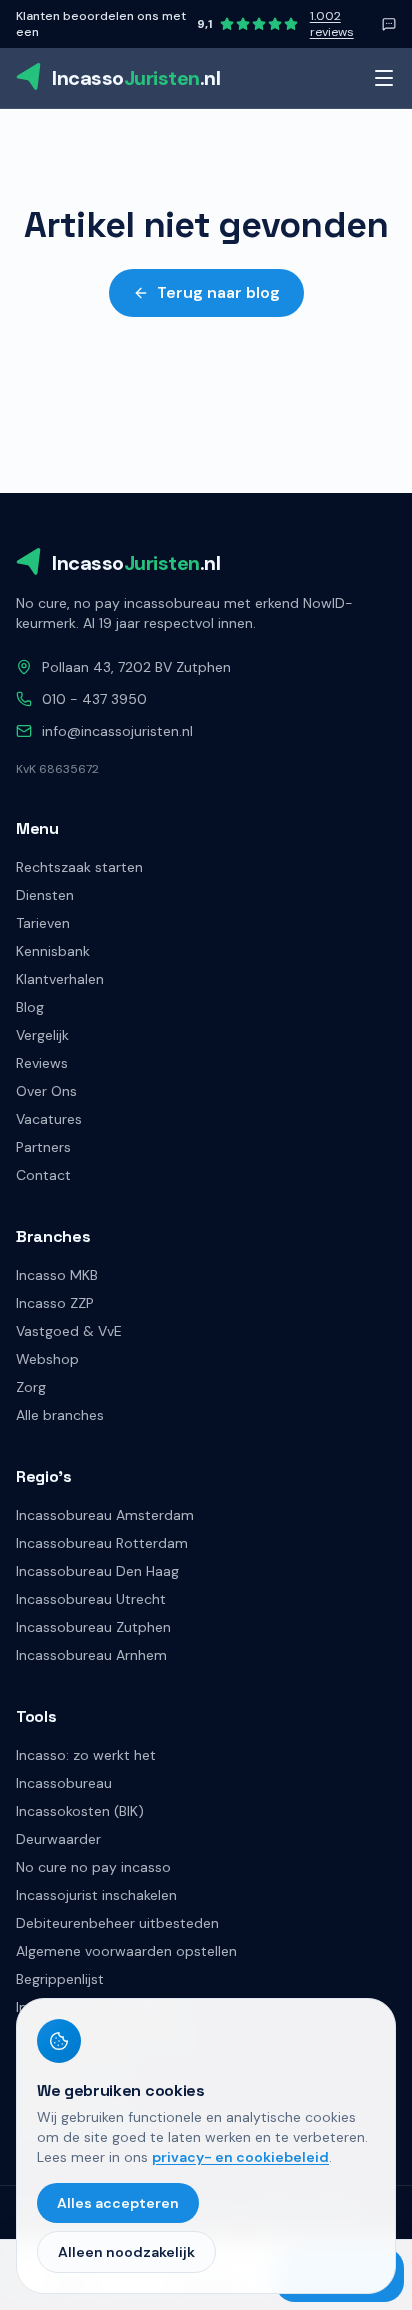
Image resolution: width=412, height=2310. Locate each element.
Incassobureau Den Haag (97, 1571)
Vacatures (49, 1119)
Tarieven (43, 923)
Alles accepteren (118, 2203)
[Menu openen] (384, 78)
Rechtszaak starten (79, 867)
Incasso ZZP (55, 1303)
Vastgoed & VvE (69, 1331)
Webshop (47, 1359)
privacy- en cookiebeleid (240, 2157)
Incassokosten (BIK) (80, 1811)
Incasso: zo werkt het (86, 1755)
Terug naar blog (218, 292)
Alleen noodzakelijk (126, 2252)
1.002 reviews (332, 24)
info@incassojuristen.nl (117, 731)
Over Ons (46, 1091)
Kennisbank (53, 951)
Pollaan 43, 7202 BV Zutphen (136, 667)
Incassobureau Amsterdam (105, 1515)
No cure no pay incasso (93, 1867)
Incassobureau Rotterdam (102, 1543)
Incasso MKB (57, 1275)
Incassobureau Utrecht (91, 1599)
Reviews (42, 1063)
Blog (30, 1007)
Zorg (31, 1387)
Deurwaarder (58, 1839)
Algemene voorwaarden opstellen (126, 1951)
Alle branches (60, 1415)
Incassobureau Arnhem (91, 1655)
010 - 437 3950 (94, 699)
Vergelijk (42, 1035)
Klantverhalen (60, 979)
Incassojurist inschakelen (96, 1895)
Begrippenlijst (60, 1979)
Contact (43, 1175)
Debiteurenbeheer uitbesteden (117, 1923)
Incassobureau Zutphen (93, 1627)
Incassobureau (64, 1783)
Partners (43, 1147)
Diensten (45, 895)
